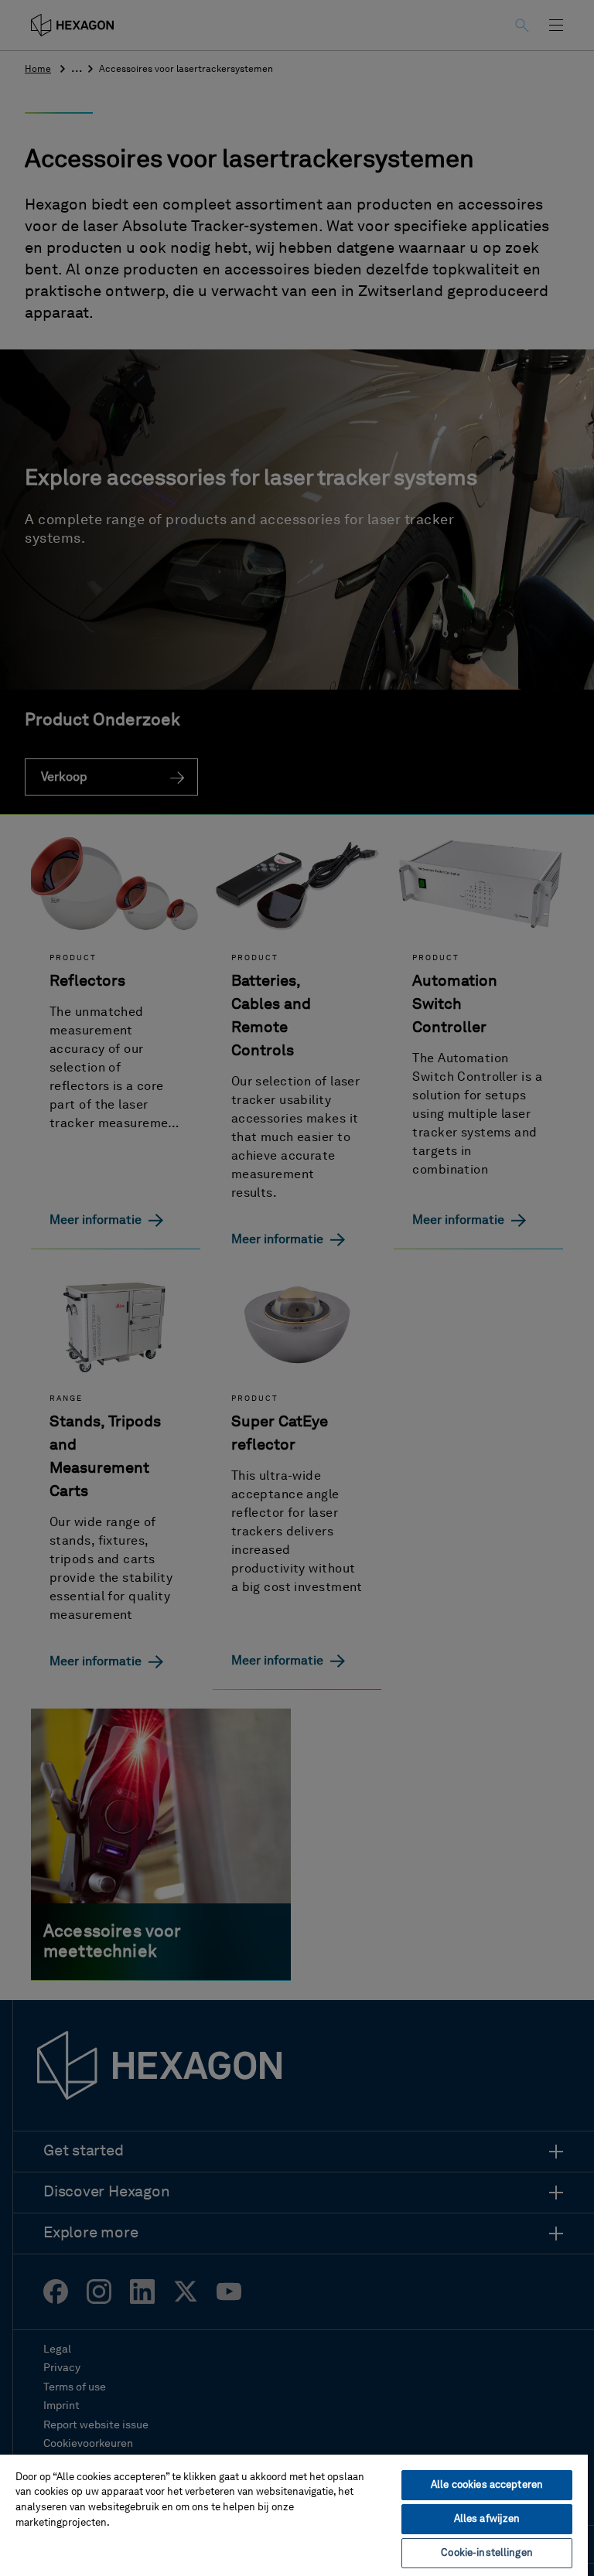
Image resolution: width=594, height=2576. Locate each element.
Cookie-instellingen (486, 2553)
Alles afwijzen (487, 2519)
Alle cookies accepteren (487, 2485)
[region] (294, 2515)
